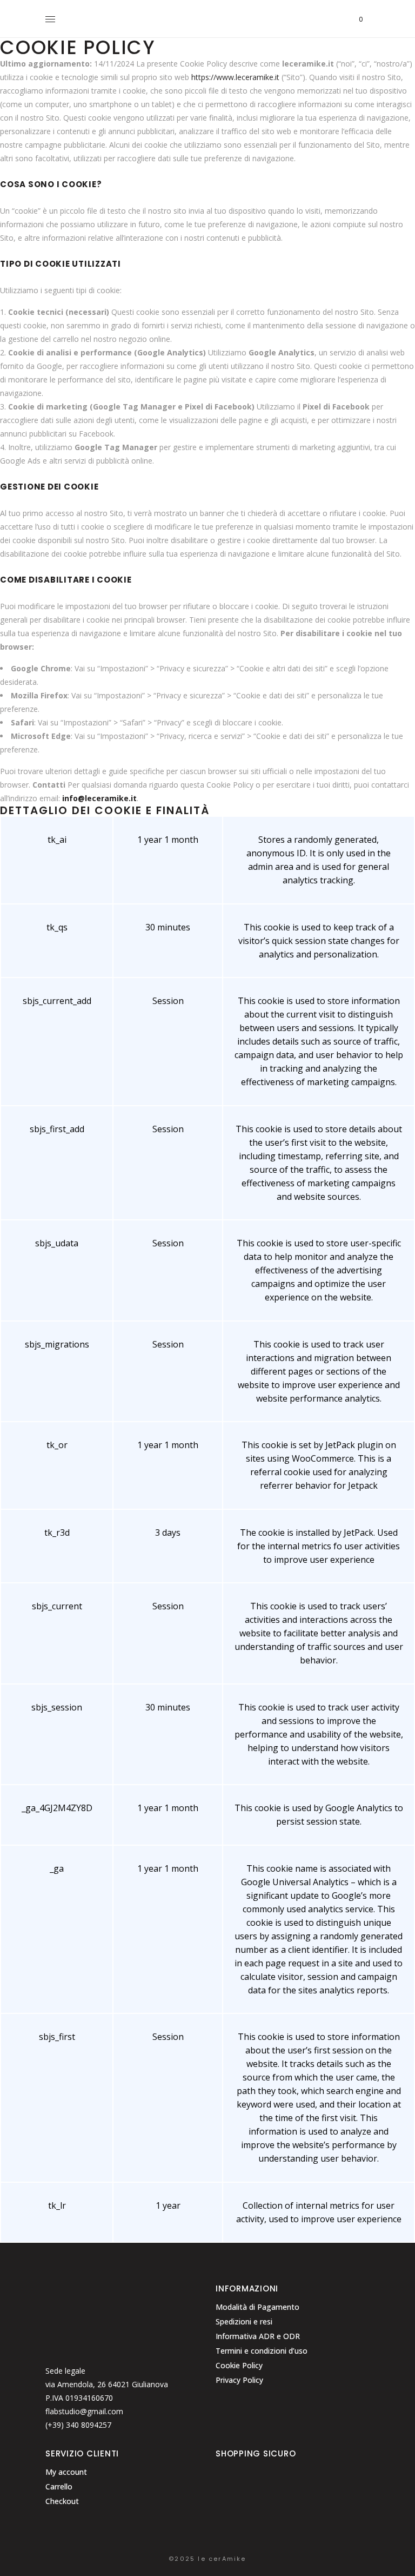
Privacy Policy (239, 2380)
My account (66, 2472)
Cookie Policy (239, 2365)
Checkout (62, 2501)
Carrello (59, 2486)
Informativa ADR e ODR (258, 2336)
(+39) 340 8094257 (78, 2425)
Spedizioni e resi (244, 2321)
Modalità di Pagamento (257, 2307)
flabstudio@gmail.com (84, 2411)
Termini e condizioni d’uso (262, 2351)
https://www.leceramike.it (235, 77)
